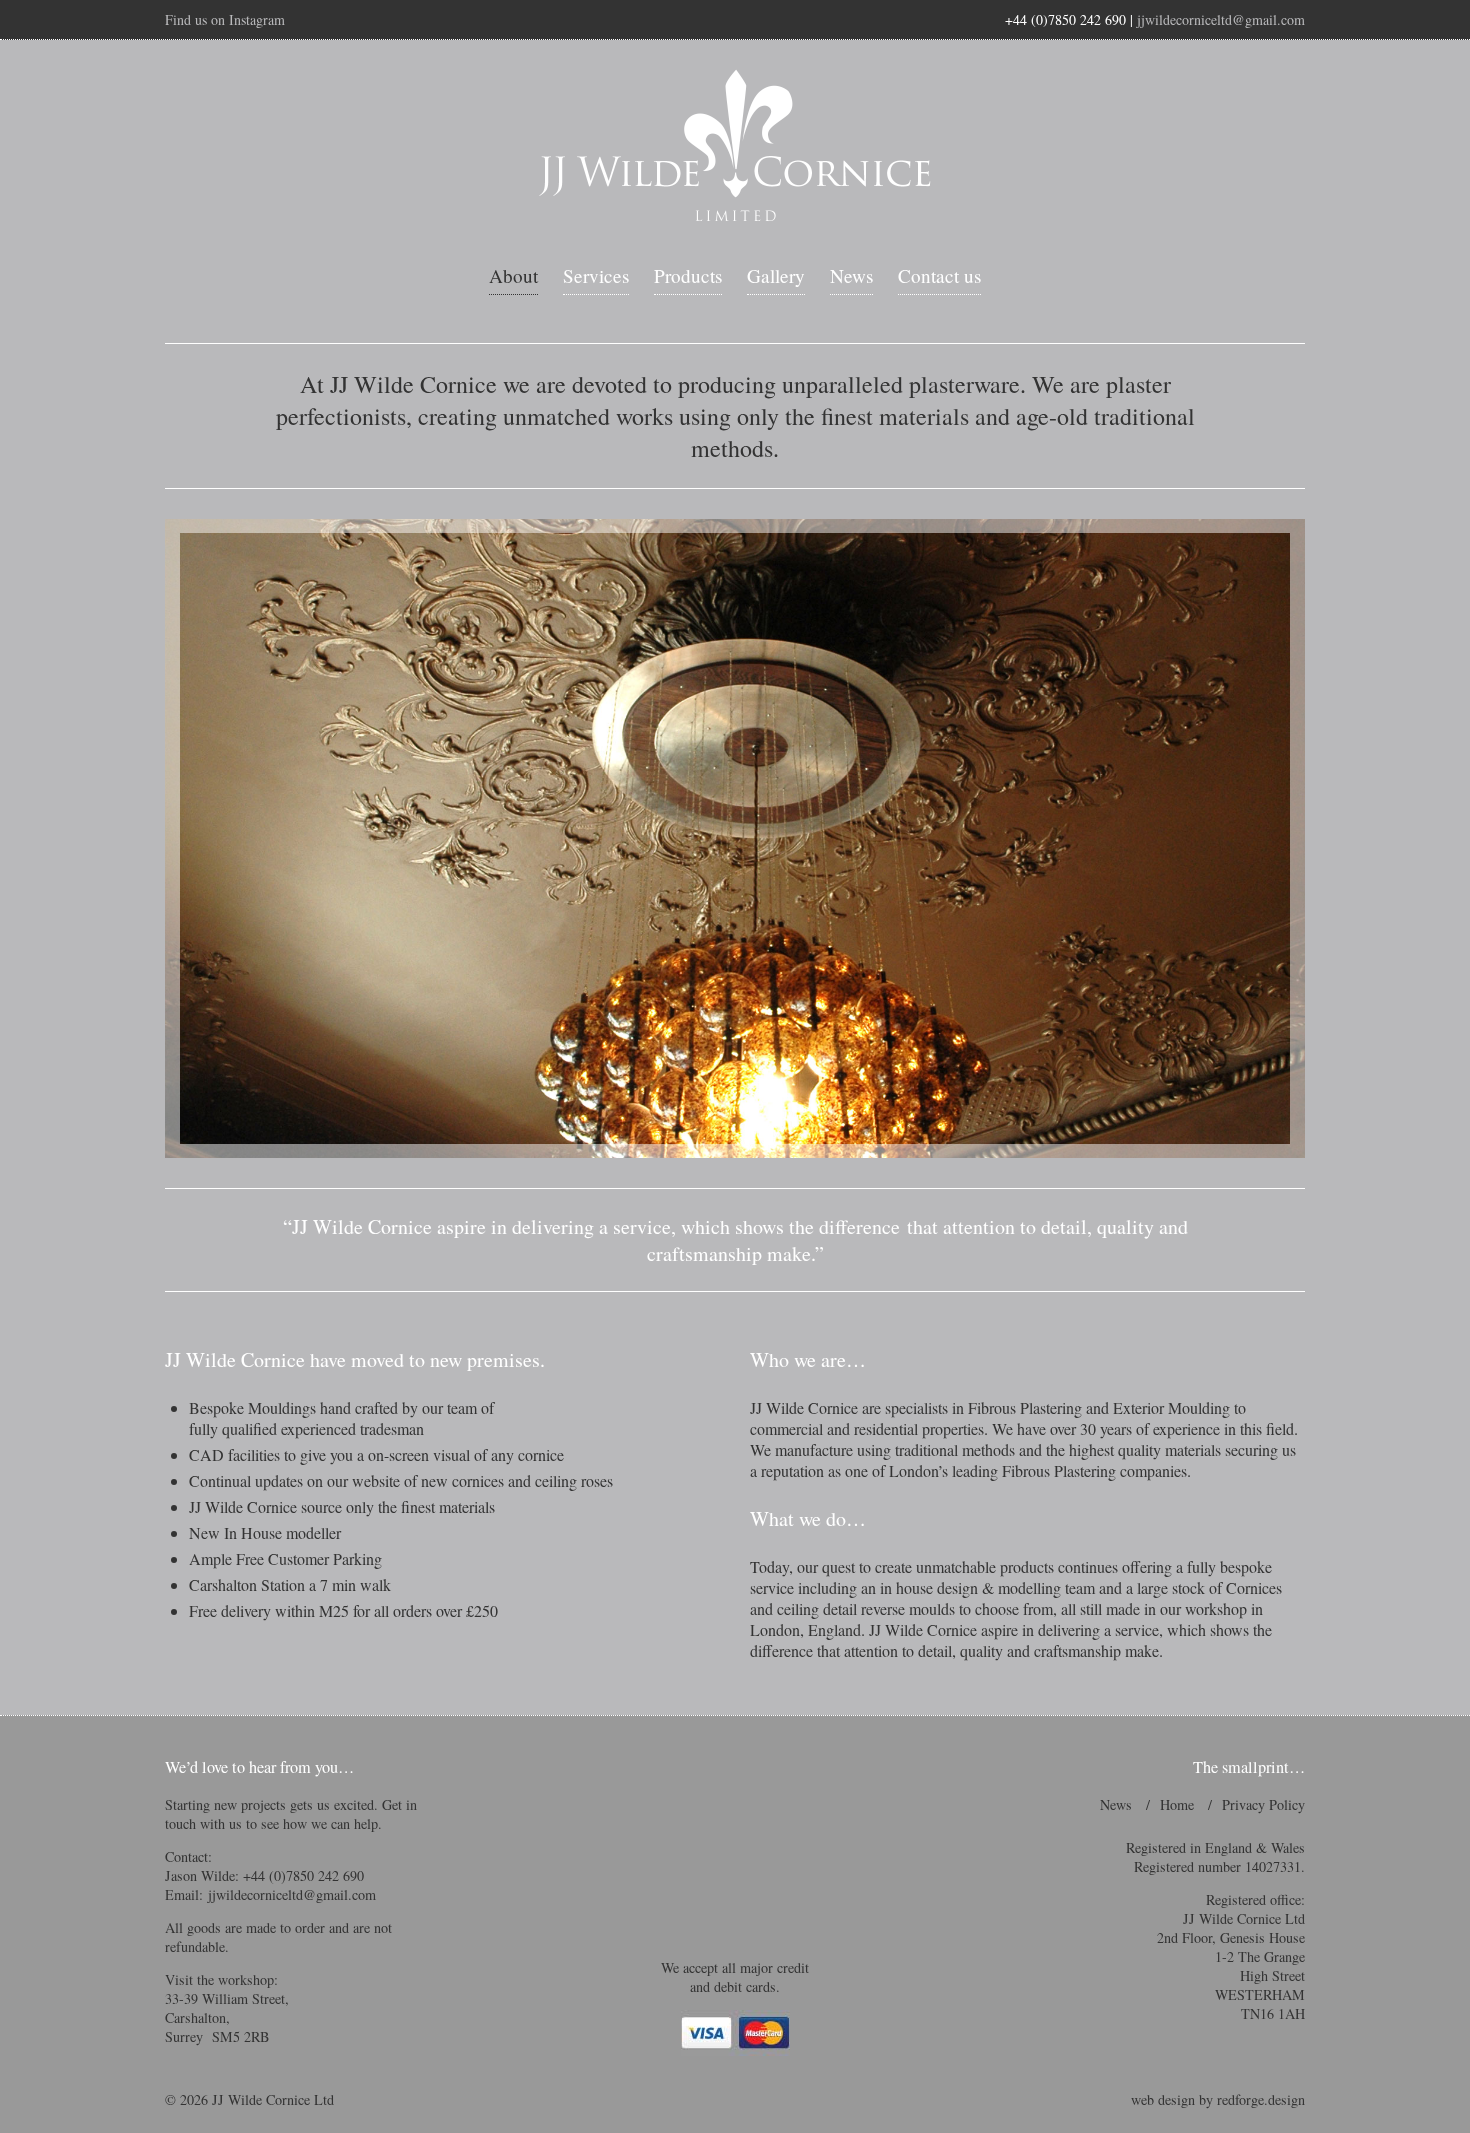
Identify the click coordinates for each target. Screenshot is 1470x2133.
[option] (735, 838)
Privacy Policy (1263, 1804)
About (513, 275)
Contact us (939, 275)
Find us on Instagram (225, 19)
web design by (1218, 2099)
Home (1177, 1804)
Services (596, 275)
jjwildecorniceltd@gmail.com (1221, 19)
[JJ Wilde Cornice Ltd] (735, 146)
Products (688, 275)
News (851, 275)
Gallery (776, 275)
